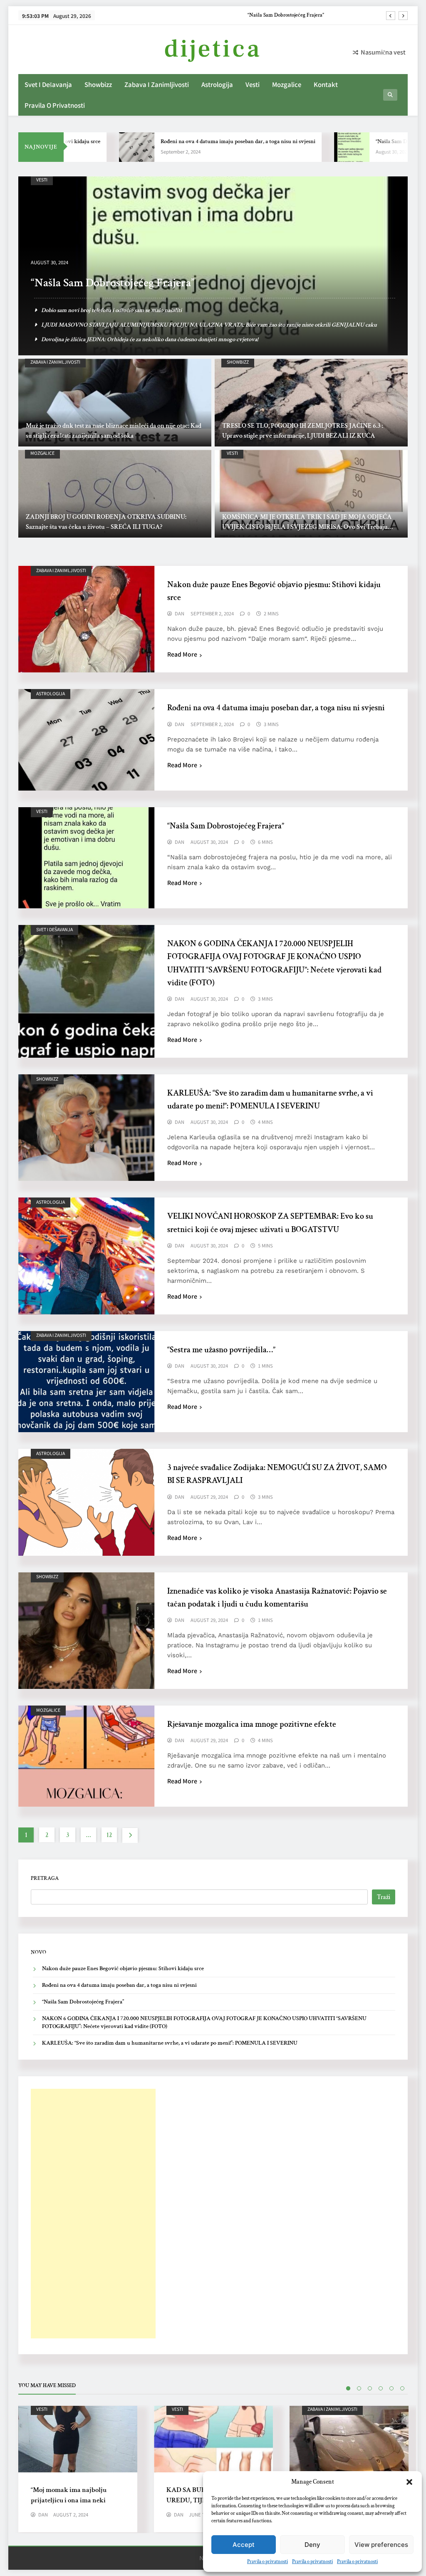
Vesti (253, 84)
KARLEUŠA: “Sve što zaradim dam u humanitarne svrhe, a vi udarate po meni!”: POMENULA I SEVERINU (170, 2043)
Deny (312, 2545)
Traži (384, 1897)
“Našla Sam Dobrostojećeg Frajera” (376, 141)
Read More (182, 654)
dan (180, 614)
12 (109, 1835)
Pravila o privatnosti (267, 2562)
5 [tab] (391, 2388)
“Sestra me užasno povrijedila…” (221, 1350)
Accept (244, 2545)
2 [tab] (359, 2388)
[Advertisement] (93, 2214)
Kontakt (326, 84)
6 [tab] (402, 2388)
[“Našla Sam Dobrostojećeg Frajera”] (311, 147)
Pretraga (45, 1878)
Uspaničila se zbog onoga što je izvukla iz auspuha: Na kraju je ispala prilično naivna (143, 310)
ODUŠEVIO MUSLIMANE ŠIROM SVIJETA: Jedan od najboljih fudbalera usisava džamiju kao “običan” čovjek (174, 325)
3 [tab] (370, 2388)
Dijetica (213, 49)
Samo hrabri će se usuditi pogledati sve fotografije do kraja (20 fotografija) (130, 339)
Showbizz (98, 84)
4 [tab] (381, 2388)
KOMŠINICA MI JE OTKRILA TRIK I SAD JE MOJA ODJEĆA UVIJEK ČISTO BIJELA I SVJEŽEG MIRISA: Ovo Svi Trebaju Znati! (307, 527)
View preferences (381, 2545)
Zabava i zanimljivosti (157, 84)
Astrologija (217, 84)
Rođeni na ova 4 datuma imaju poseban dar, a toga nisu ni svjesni (197, 141)
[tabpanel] (78, 2469)
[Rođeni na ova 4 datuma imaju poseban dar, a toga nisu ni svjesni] (96, 147)
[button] (409, 2482)
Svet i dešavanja (48, 84)
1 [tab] (348, 2388)
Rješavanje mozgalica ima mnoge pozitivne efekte (252, 1724)
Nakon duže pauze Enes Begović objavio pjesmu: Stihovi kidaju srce (123, 1969)
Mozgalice (287, 84)
